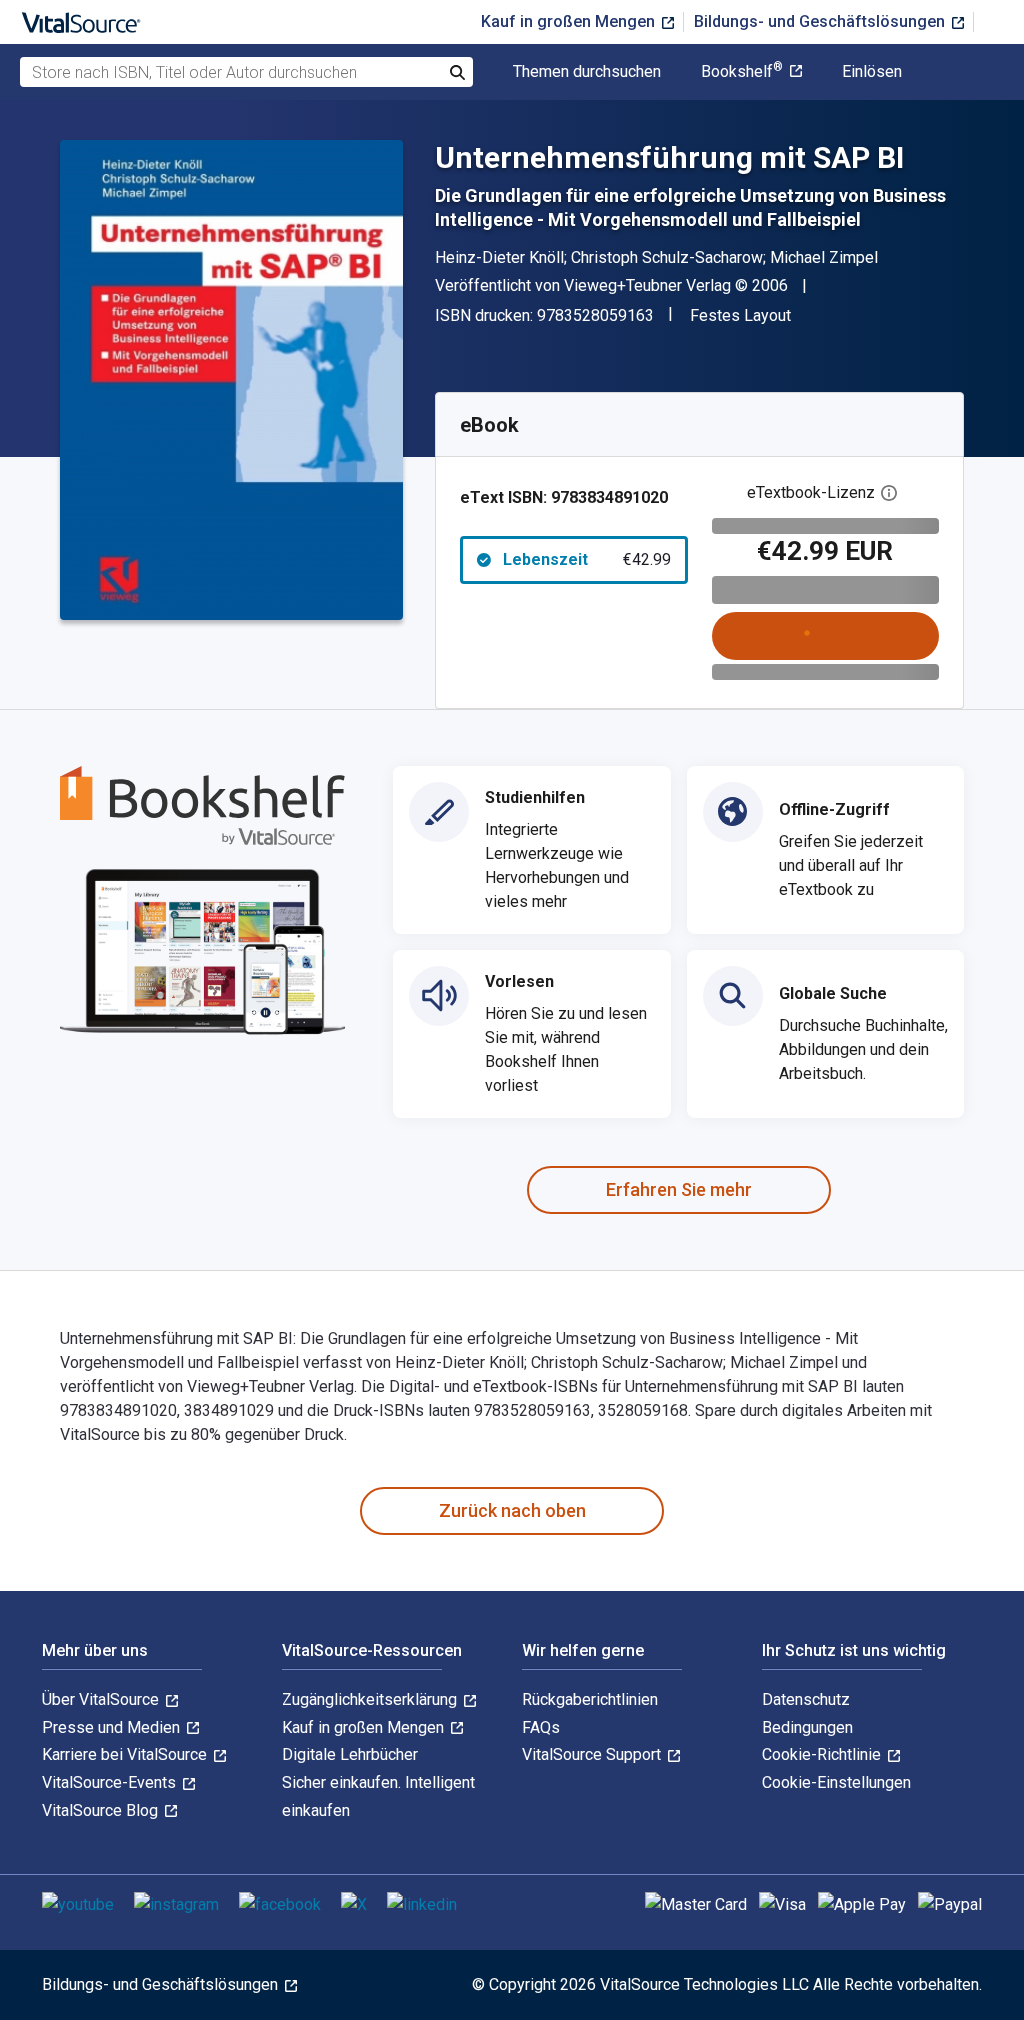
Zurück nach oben (512, 1510)
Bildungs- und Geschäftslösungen (821, 21)
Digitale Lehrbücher (350, 1754)
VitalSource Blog (102, 1810)
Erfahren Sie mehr (679, 1189)
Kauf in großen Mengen (570, 21)
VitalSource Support (593, 1754)
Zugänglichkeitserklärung (371, 1699)
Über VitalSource (102, 1699)
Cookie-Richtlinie (823, 1754)
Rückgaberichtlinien (590, 1699)
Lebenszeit (587, 559)
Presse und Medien (113, 1727)
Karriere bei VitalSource (126, 1754)
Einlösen (872, 72)
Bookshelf (742, 72)
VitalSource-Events (111, 1782)
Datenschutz (806, 1699)
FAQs (541, 1727)
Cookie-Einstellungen (836, 1782)
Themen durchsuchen (587, 72)
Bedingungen (807, 1727)
